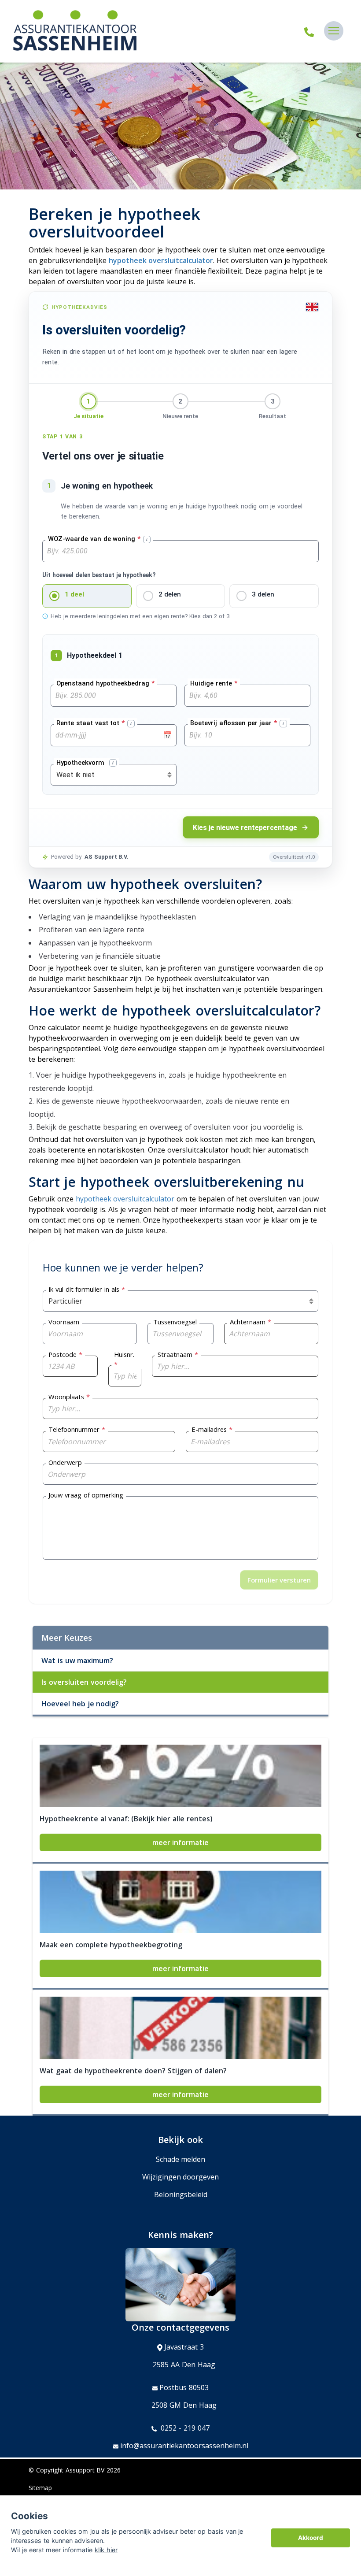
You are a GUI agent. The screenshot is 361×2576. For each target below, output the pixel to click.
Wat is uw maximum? (77, 1661)
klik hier (106, 2550)
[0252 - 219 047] (309, 31)
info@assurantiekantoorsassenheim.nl (184, 2446)
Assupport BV (85, 2470)
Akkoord (311, 2538)
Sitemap (40, 2488)
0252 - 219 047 (184, 2428)
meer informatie (181, 1842)
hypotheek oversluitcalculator (161, 260)
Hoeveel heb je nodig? (80, 1704)
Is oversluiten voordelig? (84, 1682)
